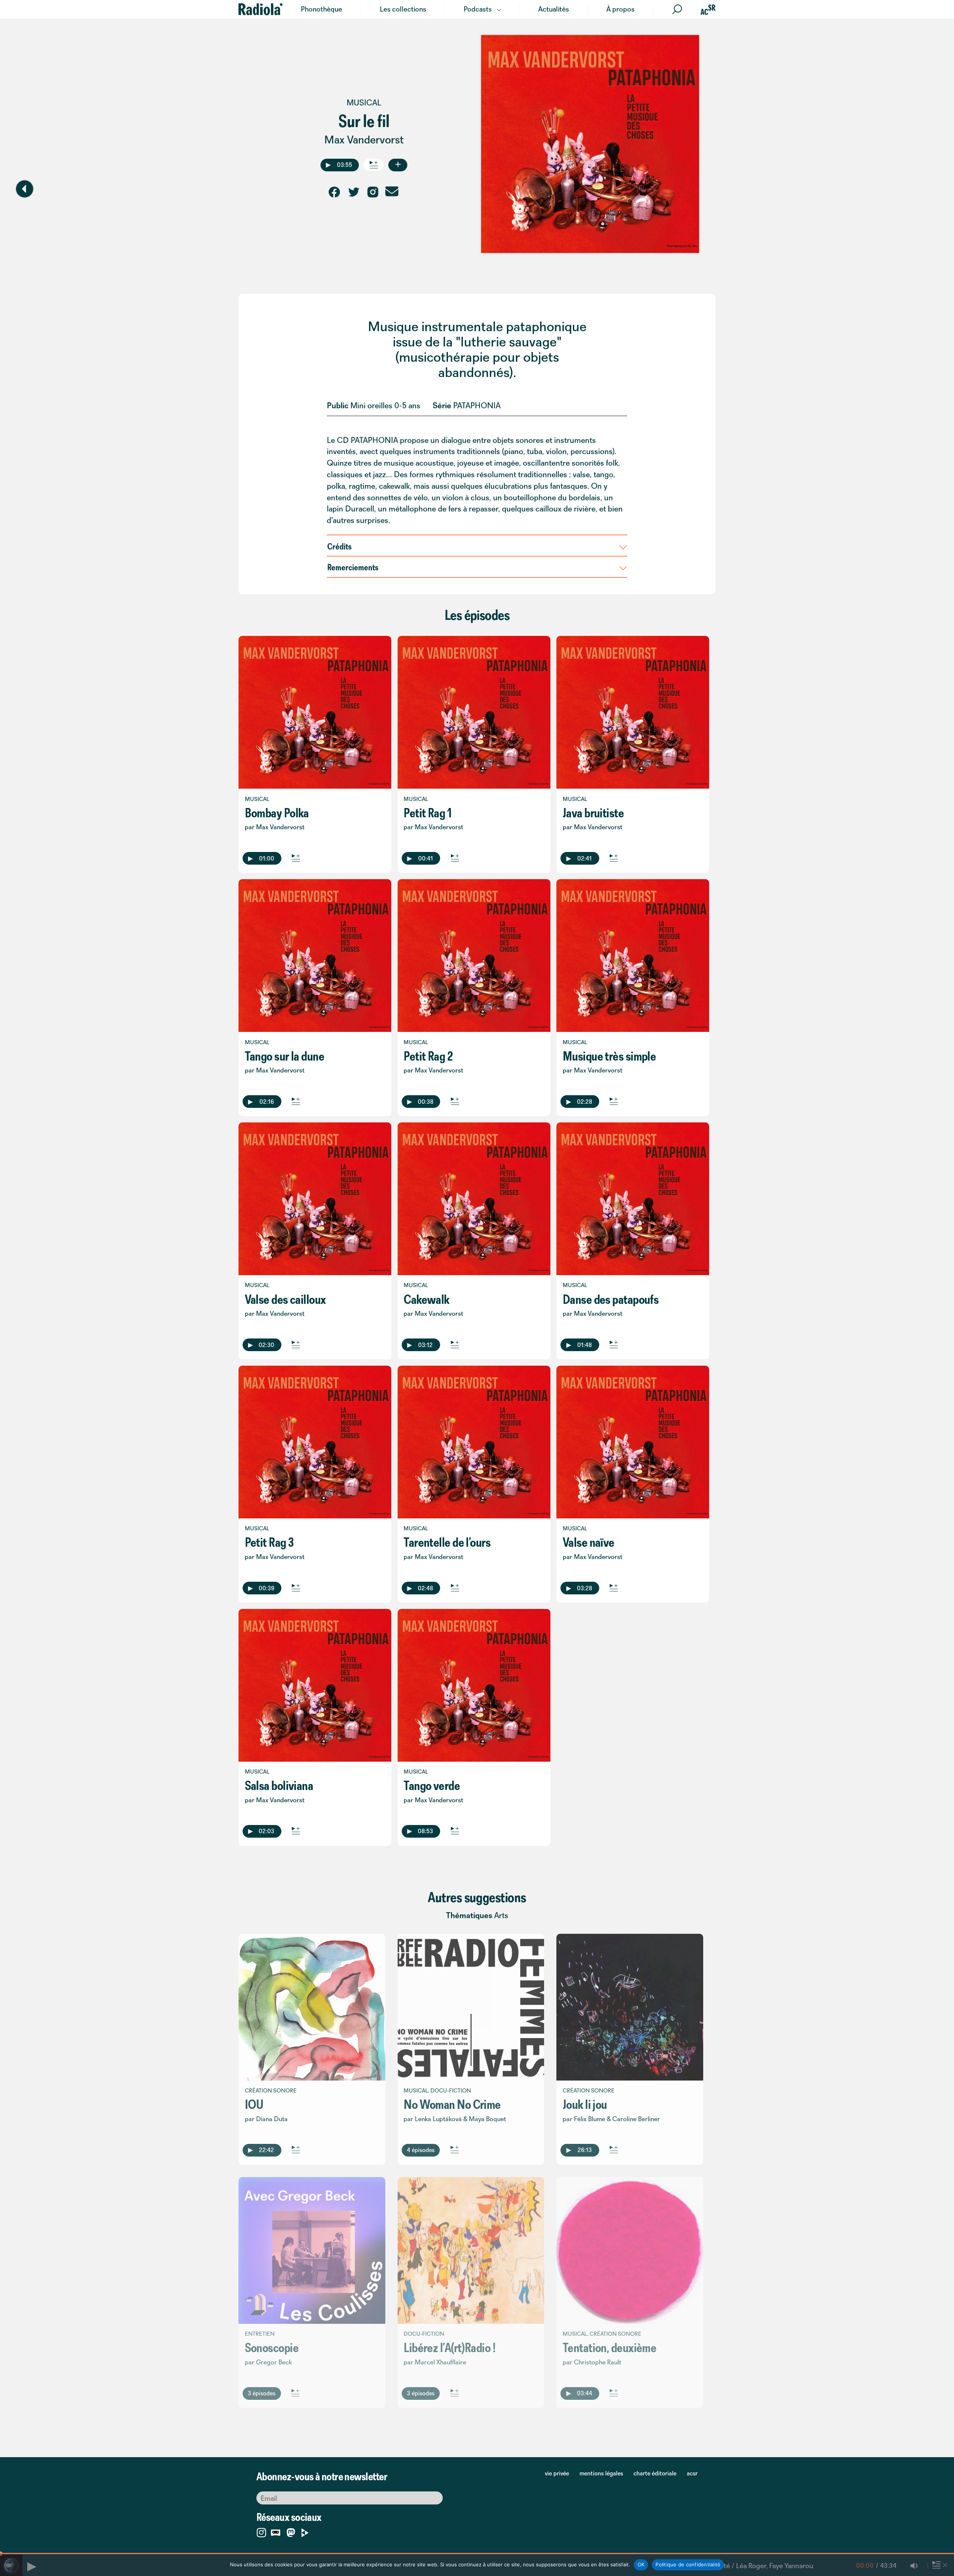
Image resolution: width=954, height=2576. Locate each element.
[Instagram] (261, 2531)
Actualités (554, 9)
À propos (620, 9)
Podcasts (478, 9)
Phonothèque (321, 9)
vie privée (557, 2473)
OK (641, 2564)
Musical (364, 103)
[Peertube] (305, 2531)
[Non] (945, 2565)
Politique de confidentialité (688, 2564)
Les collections (403, 9)
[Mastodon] (291, 2533)
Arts (501, 1915)
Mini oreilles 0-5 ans (385, 405)
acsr (692, 2473)
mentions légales (601, 2473)
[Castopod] (276, 2531)
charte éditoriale (655, 2473)
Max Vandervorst (364, 140)
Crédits (339, 546)
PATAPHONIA (477, 405)
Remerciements (353, 567)
